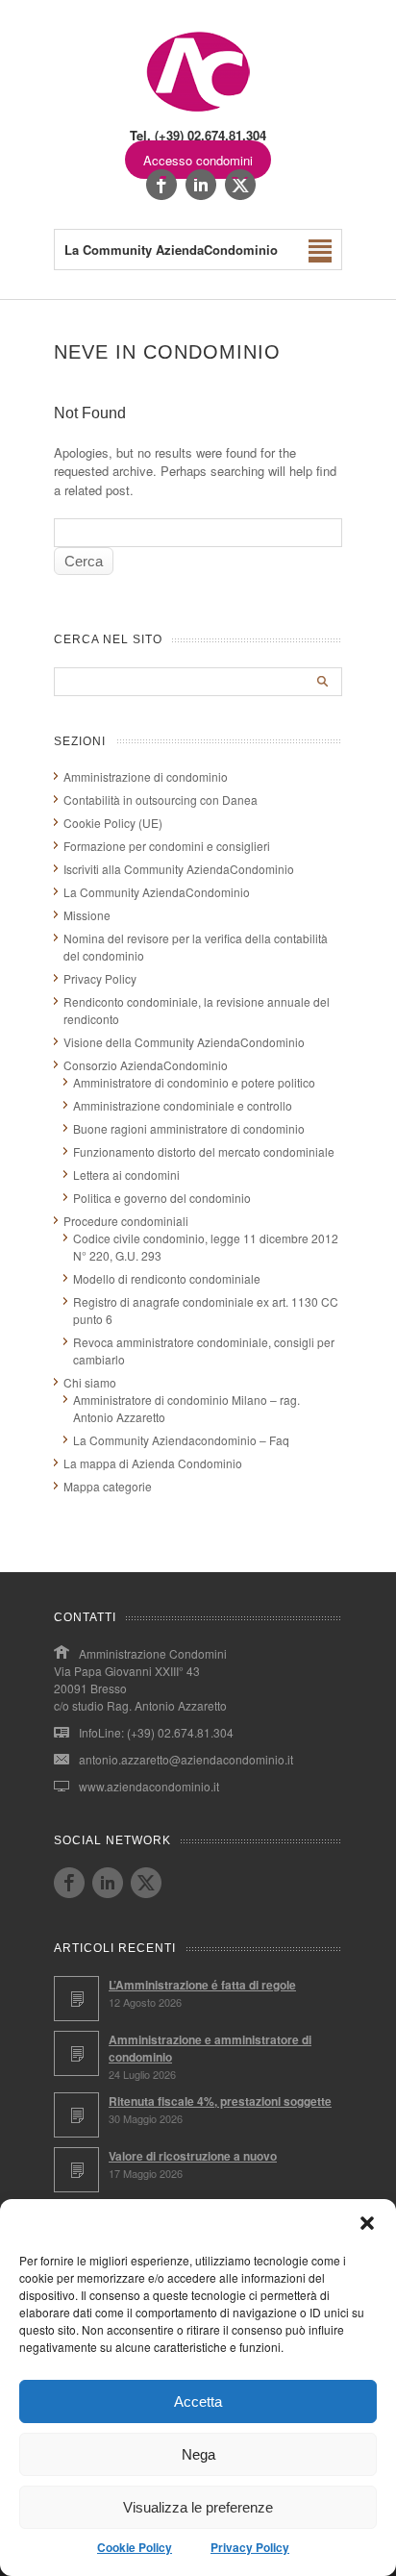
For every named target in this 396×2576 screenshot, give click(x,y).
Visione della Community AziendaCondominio (184, 1042)
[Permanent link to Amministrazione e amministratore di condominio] (76, 2053)
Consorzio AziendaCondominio (146, 1065)
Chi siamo (90, 1382)
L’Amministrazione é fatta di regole (202, 1985)
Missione (87, 915)
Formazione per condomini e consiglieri (167, 846)
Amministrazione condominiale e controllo (183, 1105)
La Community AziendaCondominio (157, 892)
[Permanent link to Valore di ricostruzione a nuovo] (76, 2170)
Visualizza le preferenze (198, 2507)
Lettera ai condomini (126, 1175)
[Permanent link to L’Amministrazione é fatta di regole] (76, 1999)
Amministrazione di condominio (146, 776)
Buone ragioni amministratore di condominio (189, 1128)
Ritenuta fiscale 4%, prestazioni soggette (220, 2101)
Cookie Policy (135, 2547)
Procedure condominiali (126, 1221)
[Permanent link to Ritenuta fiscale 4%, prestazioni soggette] (76, 2115)
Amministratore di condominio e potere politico (194, 1082)
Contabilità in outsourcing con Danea (161, 800)
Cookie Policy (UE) (113, 823)
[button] (367, 2223)
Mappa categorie (108, 1486)
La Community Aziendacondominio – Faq (181, 1440)
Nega (198, 2454)
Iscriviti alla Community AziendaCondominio (179, 869)
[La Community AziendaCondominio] (198, 110)
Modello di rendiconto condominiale (167, 1278)
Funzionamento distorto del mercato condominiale (204, 1151)
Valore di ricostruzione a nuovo (193, 2156)
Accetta (198, 2401)
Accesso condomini (198, 160)
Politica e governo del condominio (162, 1198)
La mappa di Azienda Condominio (153, 1463)
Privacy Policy (250, 2547)
